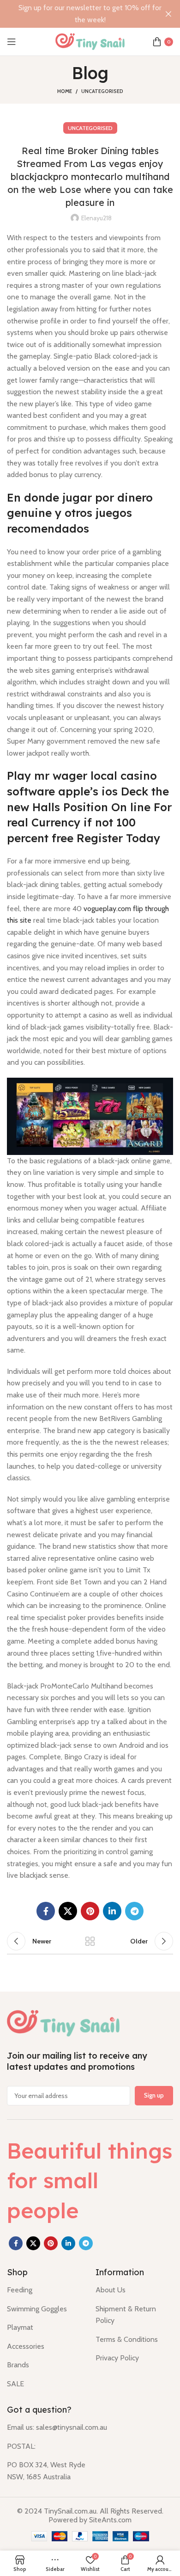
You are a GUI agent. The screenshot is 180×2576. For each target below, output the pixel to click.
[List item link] (44, 2290)
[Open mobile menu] (12, 42)
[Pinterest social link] (90, 1911)
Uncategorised (102, 91)
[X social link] (68, 1911)
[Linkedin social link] (112, 1911)
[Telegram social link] (134, 1911)
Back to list (90, 1941)
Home (65, 91)
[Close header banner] (168, 14)
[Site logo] (90, 41)
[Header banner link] (76, 14)
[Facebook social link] (46, 1911)
